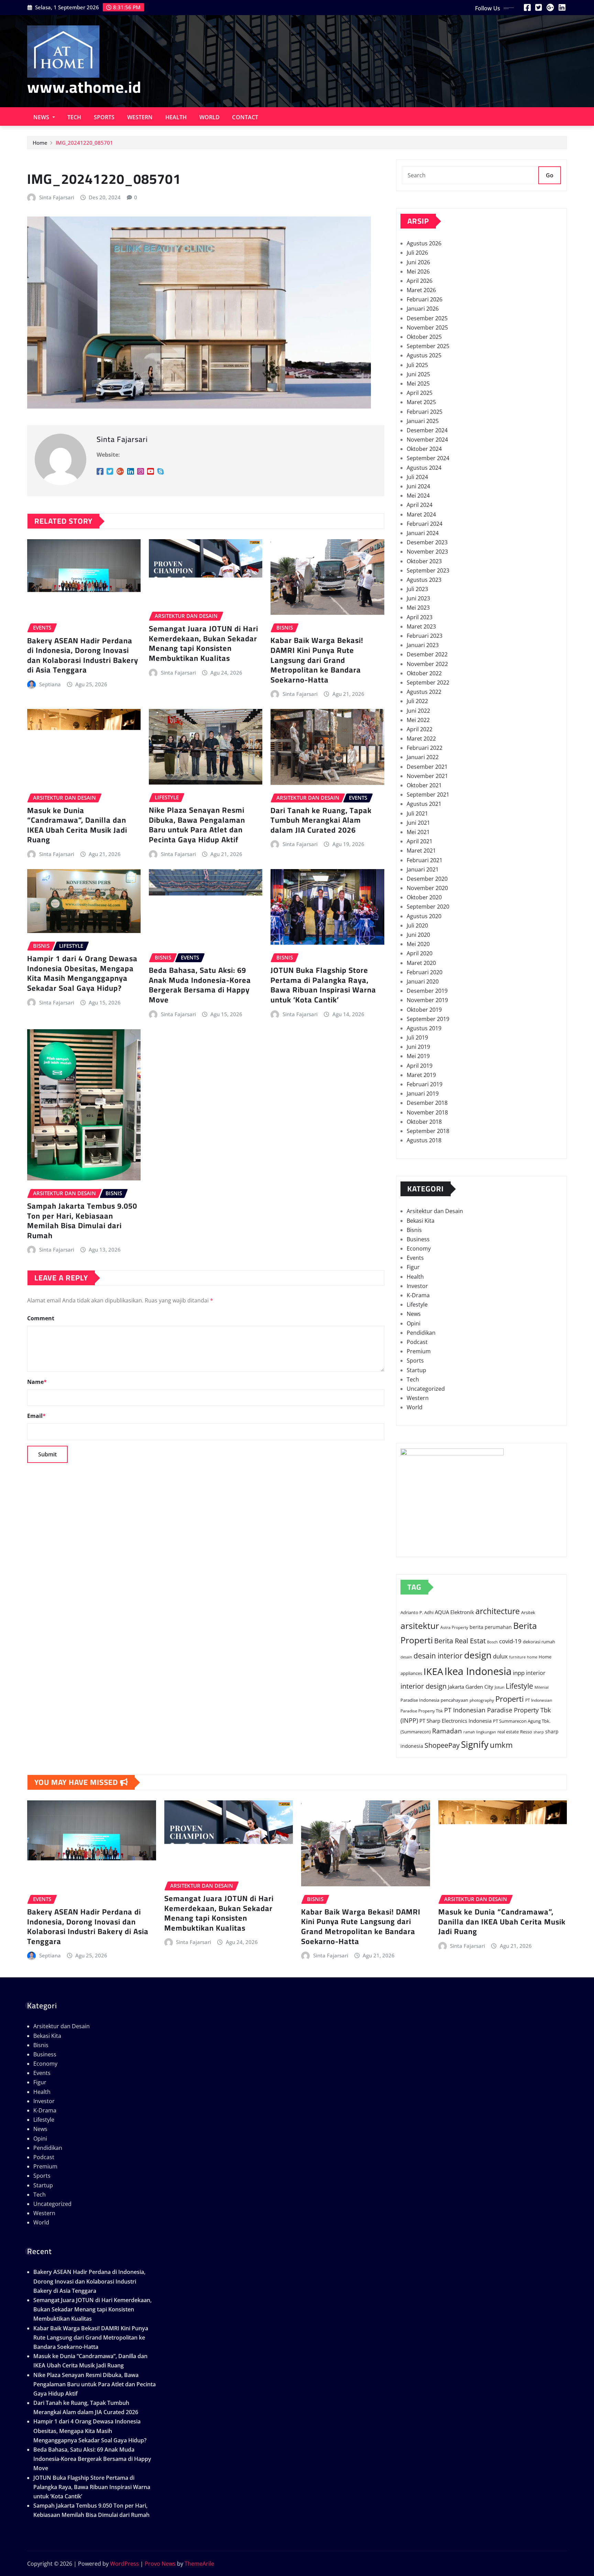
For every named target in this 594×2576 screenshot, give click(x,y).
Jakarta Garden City (471, 1687)
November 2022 (427, 664)
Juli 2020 (417, 925)
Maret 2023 (421, 626)
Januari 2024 (423, 533)
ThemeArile (199, 2564)
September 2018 (428, 1131)
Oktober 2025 (424, 337)
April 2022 (420, 729)
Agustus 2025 (424, 355)
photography (482, 1700)
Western (140, 117)
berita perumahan (491, 1627)
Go (550, 175)
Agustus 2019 (424, 1028)
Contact (245, 117)
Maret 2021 (421, 851)
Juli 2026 (417, 253)
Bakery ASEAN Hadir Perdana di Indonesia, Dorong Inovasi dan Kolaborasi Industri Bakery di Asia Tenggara (83, 655)
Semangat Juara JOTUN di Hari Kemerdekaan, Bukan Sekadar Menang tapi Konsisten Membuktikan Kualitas (203, 643)
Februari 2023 (425, 636)
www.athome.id (84, 87)
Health (176, 117)
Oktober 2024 (424, 449)
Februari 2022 (425, 748)
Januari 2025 (423, 421)
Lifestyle (417, 1304)
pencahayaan (454, 1700)
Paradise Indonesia (420, 1700)
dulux (500, 1656)
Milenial (542, 1687)
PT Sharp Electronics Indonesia (455, 1721)
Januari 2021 (423, 869)
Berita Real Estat (460, 1641)
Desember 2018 (427, 1103)
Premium (419, 1351)
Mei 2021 (418, 832)
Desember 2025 (427, 318)
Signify (475, 1744)
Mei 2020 (418, 944)
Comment (41, 1318)
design (478, 1655)
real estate (508, 1732)
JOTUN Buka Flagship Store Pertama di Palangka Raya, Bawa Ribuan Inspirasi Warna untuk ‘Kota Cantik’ (323, 985)
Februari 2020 (425, 972)
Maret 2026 (421, 290)
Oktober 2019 (424, 1010)
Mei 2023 (418, 608)
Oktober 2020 (424, 897)
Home (40, 143)
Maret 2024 (421, 514)
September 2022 (428, 682)
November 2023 (427, 552)
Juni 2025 (418, 374)
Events (415, 1258)
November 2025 (427, 327)
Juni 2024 (418, 486)
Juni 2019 (418, 1047)
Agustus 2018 (424, 1140)
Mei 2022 (418, 720)
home (532, 1657)
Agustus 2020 (424, 916)
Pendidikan (421, 1333)
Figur (413, 1267)
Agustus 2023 (424, 580)
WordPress (124, 2564)
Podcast (417, 1342)
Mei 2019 (418, 1056)
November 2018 (427, 1112)
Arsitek (528, 1612)
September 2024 (428, 458)
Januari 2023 (423, 645)
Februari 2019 (425, 1084)
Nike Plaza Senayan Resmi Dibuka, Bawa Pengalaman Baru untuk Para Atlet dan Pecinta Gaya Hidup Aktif (197, 825)
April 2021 (420, 841)
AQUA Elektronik (454, 1612)
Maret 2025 (421, 402)
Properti (510, 1699)
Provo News (160, 2564)
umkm (501, 1745)
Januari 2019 (423, 1093)
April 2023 (420, 617)
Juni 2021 (418, 823)
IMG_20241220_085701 (84, 143)
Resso (526, 1732)
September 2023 (428, 570)
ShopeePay (442, 1745)
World (210, 117)
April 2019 (420, 1066)
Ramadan (447, 1731)
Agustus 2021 (424, 804)
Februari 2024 (425, 524)
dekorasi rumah (539, 1642)
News (42, 117)
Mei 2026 (418, 271)
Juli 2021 (417, 813)
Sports (104, 117)
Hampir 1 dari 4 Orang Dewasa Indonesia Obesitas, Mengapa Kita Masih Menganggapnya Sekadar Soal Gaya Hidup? (82, 973)
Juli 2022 (417, 701)
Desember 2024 (427, 430)
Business (418, 1239)
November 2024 (427, 440)
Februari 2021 (425, 860)
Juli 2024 (417, 477)
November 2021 (427, 776)
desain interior (438, 1656)
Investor (417, 1286)
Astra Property (454, 1627)
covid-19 (510, 1641)
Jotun (499, 1687)
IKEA (433, 1671)
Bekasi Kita (421, 1221)
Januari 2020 (423, 981)
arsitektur (420, 1625)
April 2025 (420, 393)
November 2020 (427, 888)
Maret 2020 (421, 963)
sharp (539, 1732)
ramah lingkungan (480, 1732)
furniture (517, 1657)
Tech (74, 117)
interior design (423, 1686)
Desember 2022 (427, 654)
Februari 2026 (425, 299)
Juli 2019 (417, 1037)
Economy (419, 1248)
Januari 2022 (423, 757)
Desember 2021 (427, 767)
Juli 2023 (417, 589)
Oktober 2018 (424, 1122)
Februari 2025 (425, 412)
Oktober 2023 (424, 561)
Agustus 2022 (424, 692)
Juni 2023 (418, 598)
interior (536, 1673)
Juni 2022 (418, 711)
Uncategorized (426, 1389)
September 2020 (428, 907)
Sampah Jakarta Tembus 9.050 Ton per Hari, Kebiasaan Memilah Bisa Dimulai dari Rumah (82, 1221)
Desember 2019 (427, 991)
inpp (519, 1673)
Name (37, 1382)
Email (36, 1416)
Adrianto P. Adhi (417, 1613)
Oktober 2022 (424, 673)
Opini (414, 1323)
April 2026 (420, 281)
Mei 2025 (418, 384)
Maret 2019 (421, 1075)
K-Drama (418, 1295)
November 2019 (427, 1000)
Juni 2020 (418, 935)
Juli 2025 (417, 365)
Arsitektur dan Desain (435, 1211)
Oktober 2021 (424, 785)
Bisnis (414, 1230)
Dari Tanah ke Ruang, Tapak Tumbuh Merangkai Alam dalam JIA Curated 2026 (321, 820)
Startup (416, 1370)
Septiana (50, 684)
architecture (498, 1611)
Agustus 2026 (424, 243)
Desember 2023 (427, 542)
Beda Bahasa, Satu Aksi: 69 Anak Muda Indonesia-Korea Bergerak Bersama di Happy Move (200, 985)
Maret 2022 (421, 739)
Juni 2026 (418, 262)
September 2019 (428, 1019)
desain (406, 1657)
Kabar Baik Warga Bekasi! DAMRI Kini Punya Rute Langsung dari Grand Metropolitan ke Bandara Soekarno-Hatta (317, 660)
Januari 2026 (423, 309)
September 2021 (428, 795)
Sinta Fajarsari (57, 197)
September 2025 (428, 346)
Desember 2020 (427, 879)
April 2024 (420, 505)
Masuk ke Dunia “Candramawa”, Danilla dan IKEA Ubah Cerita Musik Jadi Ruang (77, 825)
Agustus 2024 (424, 468)
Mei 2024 (418, 496)
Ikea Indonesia (478, 1671)
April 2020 (420, 953)
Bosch (492, 1642)
